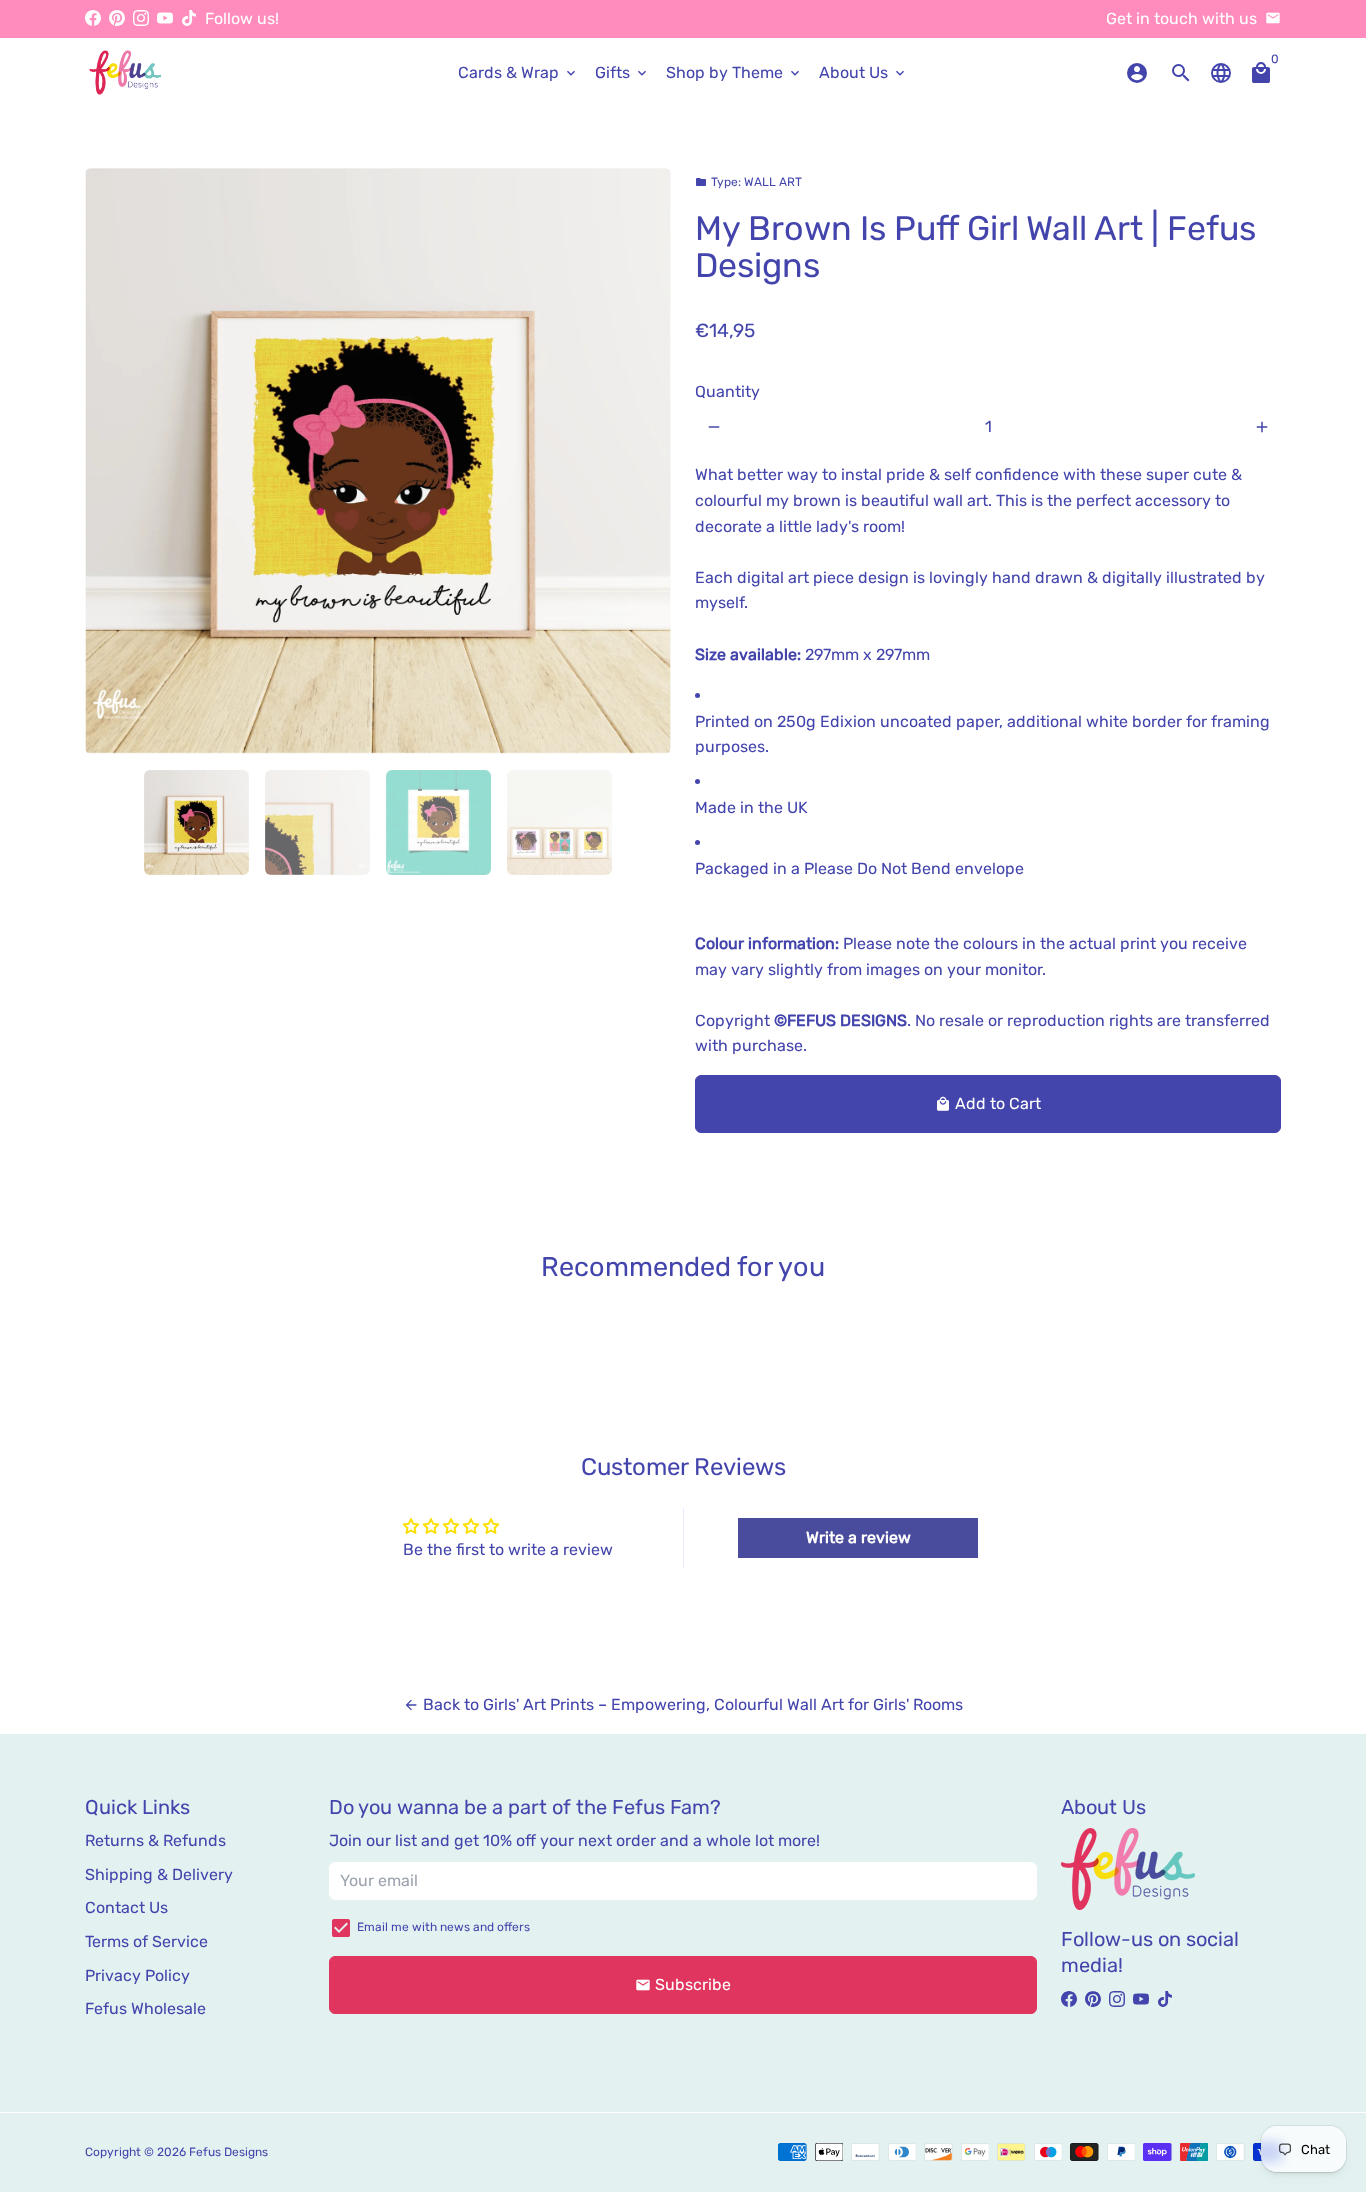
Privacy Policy (137, 1975)
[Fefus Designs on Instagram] (141, 18)
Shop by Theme (734, 72)
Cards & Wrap (518, 72)
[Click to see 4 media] (559, 822)
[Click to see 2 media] (317, 822)
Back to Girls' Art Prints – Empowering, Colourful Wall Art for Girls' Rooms (683, 1704)
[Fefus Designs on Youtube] (165, 18)
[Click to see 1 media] (196, 822)
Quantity (727, 391)
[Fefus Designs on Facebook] (93, 18)
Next (644, 461)
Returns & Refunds (155, 1840)
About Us (863, 72)
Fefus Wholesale (145, 2008)
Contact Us (126, 1907)
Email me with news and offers (443, 1927)
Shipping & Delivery (159, 1874)
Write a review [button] (858, 1537)
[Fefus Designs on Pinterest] (117, 18)
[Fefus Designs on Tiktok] (189, 18)
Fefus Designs (228, 2152)
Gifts (622, 72)
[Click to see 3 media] (438, 822)
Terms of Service (146, 1941)
